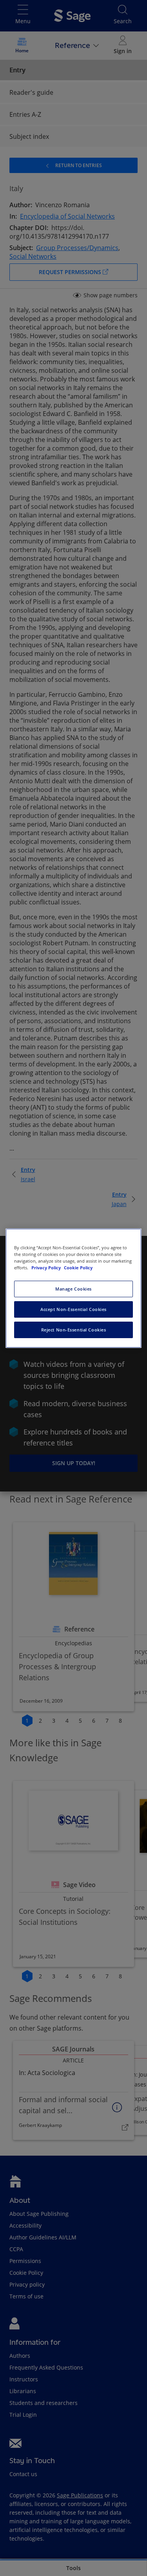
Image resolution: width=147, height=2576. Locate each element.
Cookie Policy (78, 1268)
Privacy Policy (47, 1268)
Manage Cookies (73, 1289)
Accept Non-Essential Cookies (73, 1309)
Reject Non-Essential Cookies (74, 1330)
